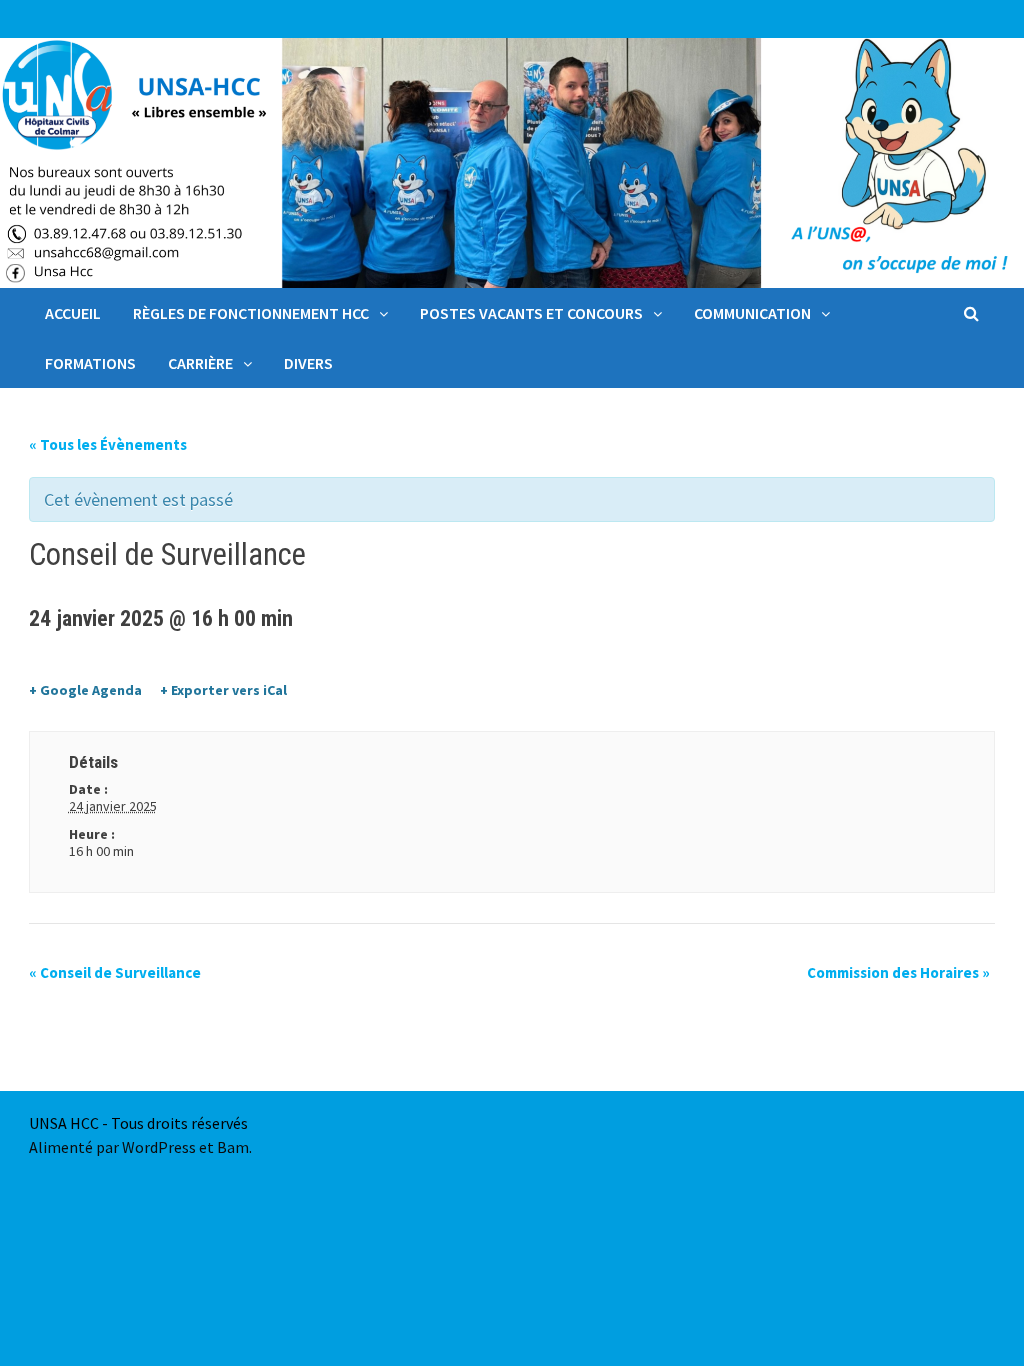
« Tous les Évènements (108, 444)
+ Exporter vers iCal (223, 690)
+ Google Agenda (85, 690)
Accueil (73, 313)
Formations (90, 363)
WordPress (159, 1147)
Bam (233, 1147)
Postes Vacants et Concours (531, 313)
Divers (308, 363)
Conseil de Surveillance (115, 972)
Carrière (200, 363)
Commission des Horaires (898, 972)
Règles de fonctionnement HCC (251, 313)
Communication (752, 313)
